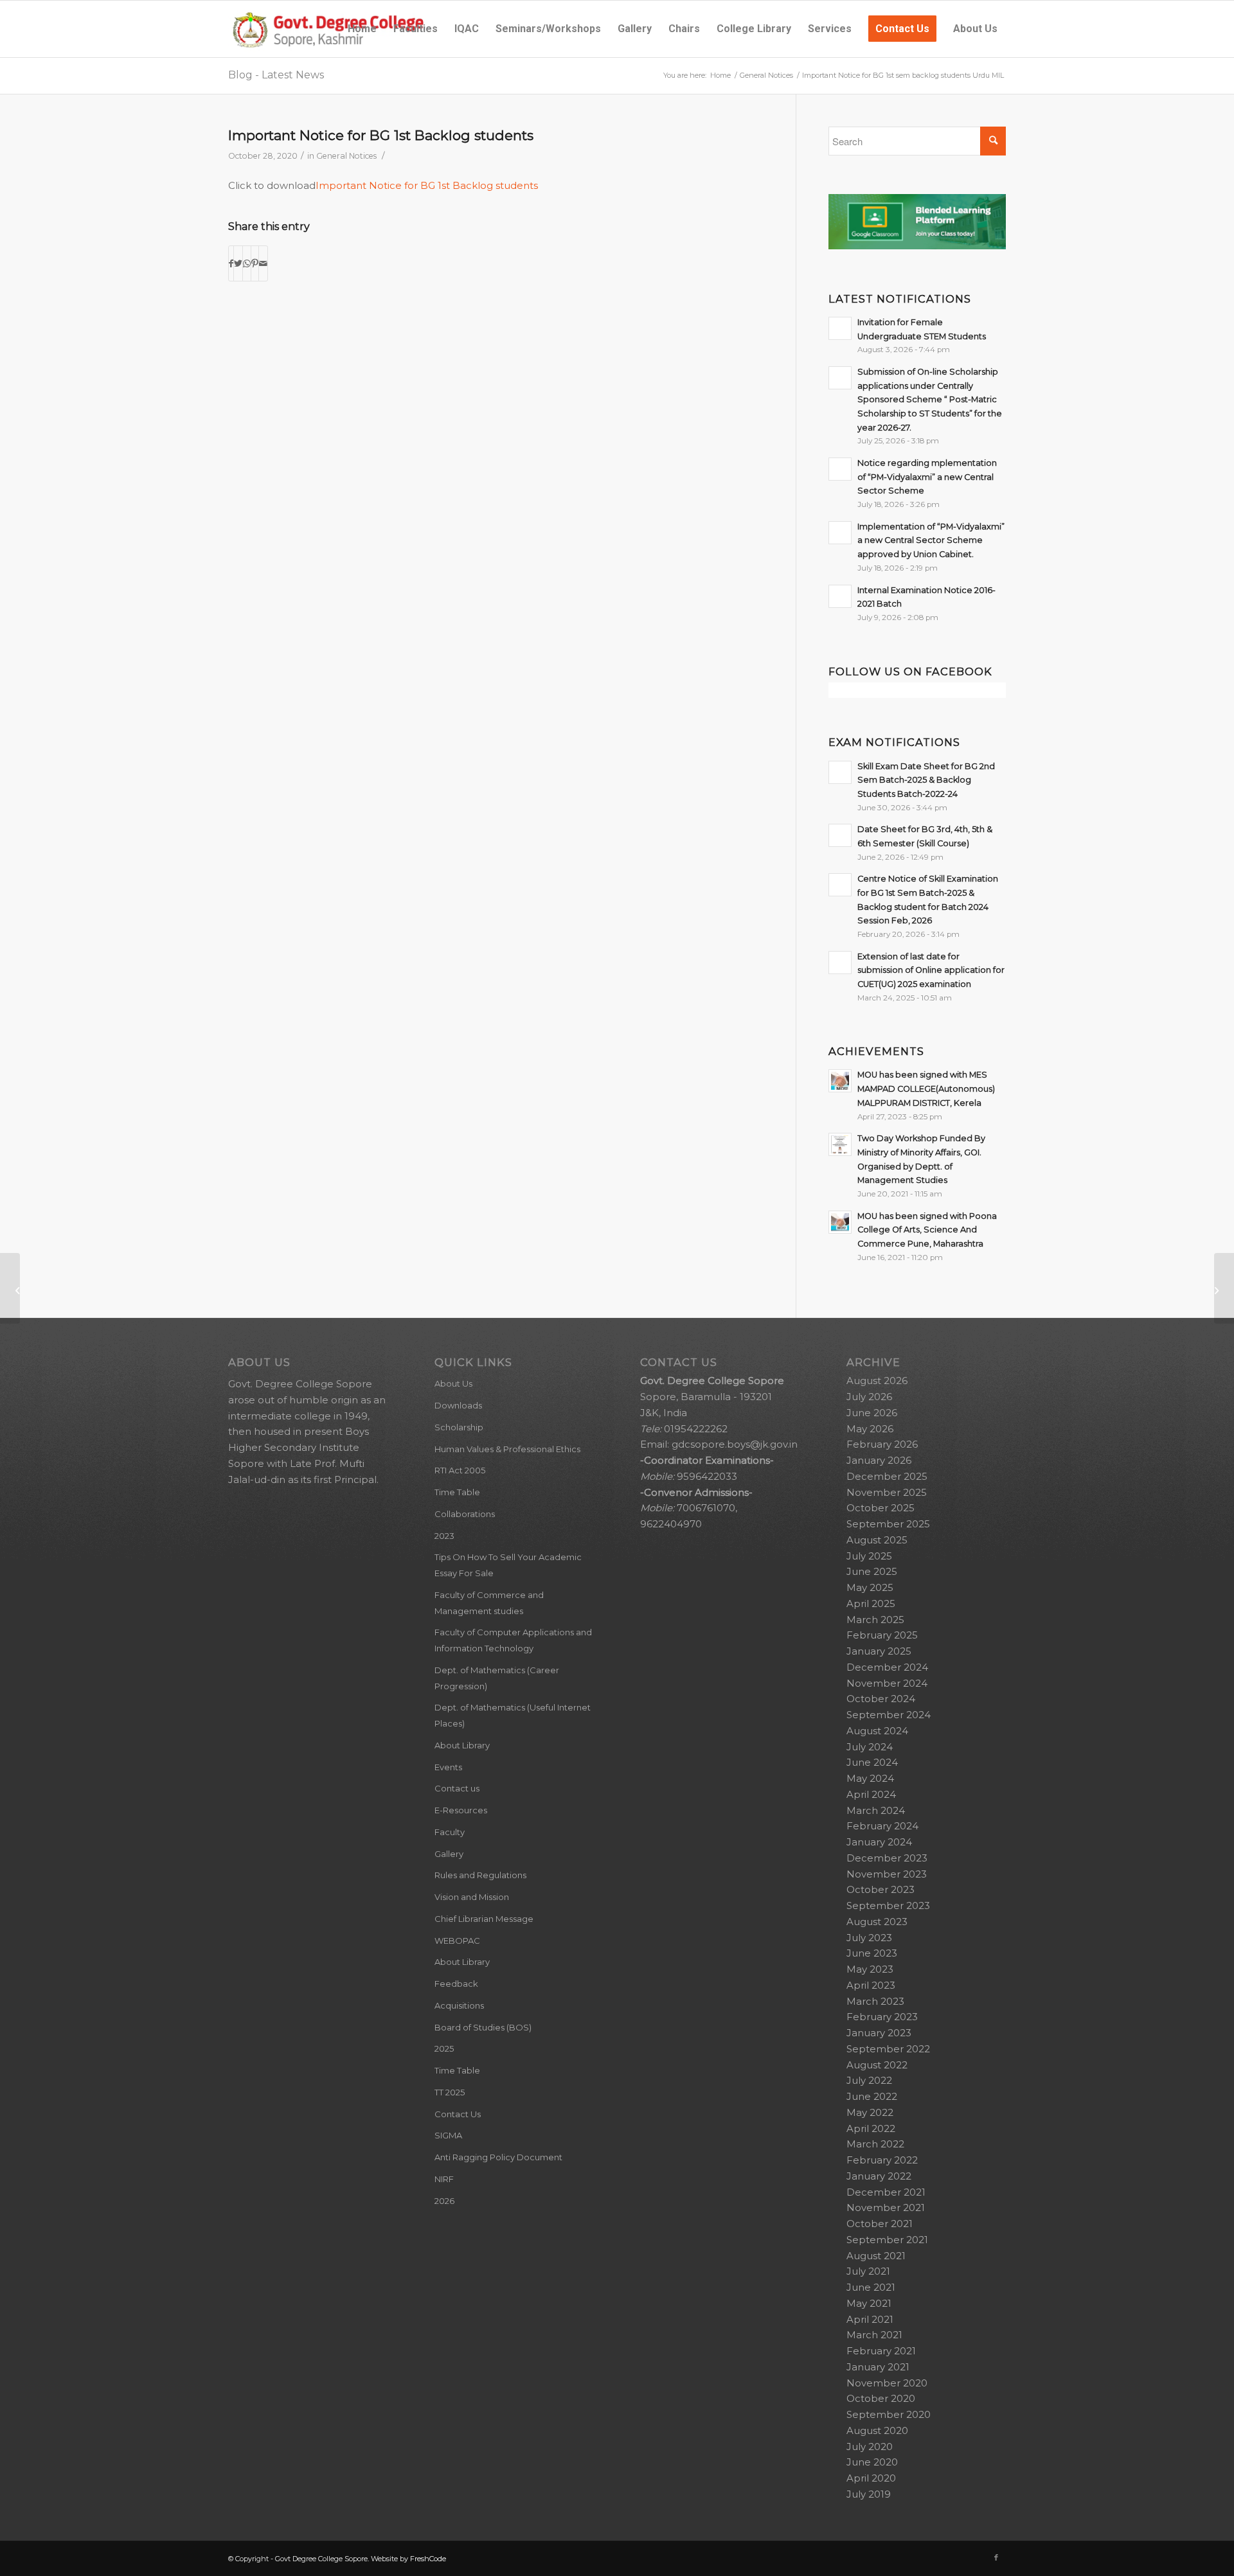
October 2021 (880, 2224)
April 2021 (870, 2319)
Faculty (450, 1832)
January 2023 (879, 2033)
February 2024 (882, 1826)
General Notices (346, 156)
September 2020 (889, 2414)
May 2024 (870, 1778)
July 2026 (869, 1397)
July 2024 (870, 1747)
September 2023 (888, 1905)
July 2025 (869, 1556)
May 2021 (869, 2303)
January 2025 (879, 1651)
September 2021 (887, 2240)
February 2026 (882, 1444)
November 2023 (887, 1874)
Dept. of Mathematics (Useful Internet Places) (513, 1715)
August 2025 (877, 1540)
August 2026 (877, 1381)
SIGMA (448, 2135)
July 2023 (869, 1938)
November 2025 (887, 1492)
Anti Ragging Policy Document (498, 2157)
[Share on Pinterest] (255, 264)
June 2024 (872, 1762)
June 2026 (872, 1413)
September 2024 (889, 1715)
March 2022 (875, 2144)
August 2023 (877, 1922)
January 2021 (878, 2367)
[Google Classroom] (917, 246)
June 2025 (872, 1571)
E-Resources (461, 1810)
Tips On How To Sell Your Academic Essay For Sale (508, 1565)
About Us (453, 1383)
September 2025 (888, 1524)
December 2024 (887, 1667)
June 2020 (872, 2462)
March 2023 (875, 2001)
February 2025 (882, 1635)
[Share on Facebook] (231, 264)
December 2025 (887, 1476)
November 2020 (887, 2383)
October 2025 (881, 1508)
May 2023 (870, 1969)
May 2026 (870, 1429)
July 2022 (869, 2080)
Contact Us (458, 2114)
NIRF (444, 2179)
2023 (444, 1536)
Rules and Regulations (480, 1875)
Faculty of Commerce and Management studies (489, 1603)
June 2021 (871, 2287)
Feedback (456, 1984)
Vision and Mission (472, 1897)
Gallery (449, 1854)
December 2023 (887, 1858)
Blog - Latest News (276, 75)
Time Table (457, 1492)
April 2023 (871, 1985)
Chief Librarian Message (484, 1919)
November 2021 (886, 2207)
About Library (462, 1745)
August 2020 (877, 2430)
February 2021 (881, 2351)
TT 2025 (450, 2092)
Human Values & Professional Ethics (507, 1449)
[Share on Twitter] (238, 264)
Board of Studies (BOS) (483, 2027)
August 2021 (876, 2256)
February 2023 (882, 2017)
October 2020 (881, 2398)
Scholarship (459, 1427)
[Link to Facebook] (996, 2557)
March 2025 (875, 1620)
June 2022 (872, 2096)
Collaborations (465, 1514)
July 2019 (869, 2494)
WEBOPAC (457, 1941)
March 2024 (876, 1810)
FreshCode (428, 2559)
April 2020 (871, 2478)
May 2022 (870, 2112)
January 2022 (879, 2176)
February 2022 (882, 2160)
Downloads (458, 1405)
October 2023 (881, 1889)
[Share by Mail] (263, 264)
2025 (444, 2048)
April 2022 (871, 2128)
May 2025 (870, 1587)
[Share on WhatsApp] (247, 264)
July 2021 (868, 2271)
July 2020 (870, 2447)
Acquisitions (459, 2005)
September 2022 (888, 2049)
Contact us (457, 1788)
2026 (444, 2201)
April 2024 (871, 1794)
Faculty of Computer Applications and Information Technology (513, 1640)
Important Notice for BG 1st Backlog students (381, 135)
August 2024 (877, 1731)
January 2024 (879, 1842)
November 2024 (887, 1683)
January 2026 (879, 1460)
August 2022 (877, 2065)
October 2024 (881, 1699)
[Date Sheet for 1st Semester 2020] (10, 1288)
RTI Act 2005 (460, 1470)
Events (448, 1767)
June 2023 (872, 1953)
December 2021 (886, 2192)
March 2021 (874, 2335)
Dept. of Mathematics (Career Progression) (497, 1678)
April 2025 (871, 1603)
